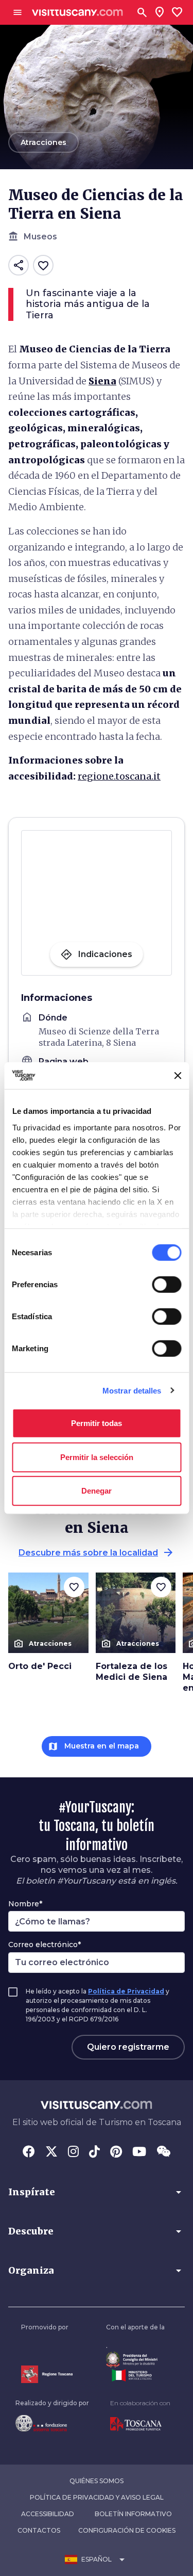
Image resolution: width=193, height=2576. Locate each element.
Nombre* (25, 1904)
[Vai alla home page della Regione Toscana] (47, 2374)
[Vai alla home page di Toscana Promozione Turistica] (140, 2424)
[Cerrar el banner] (178, 1076)
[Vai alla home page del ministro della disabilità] (135, 2360)
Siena (102, 381)
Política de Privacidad (126, 1991)
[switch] (166, 1285)
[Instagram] (73, 2152)
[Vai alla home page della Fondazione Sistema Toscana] (52, 2423)
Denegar (97, 1491)
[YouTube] (139, 2152)
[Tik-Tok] (94, 2152)
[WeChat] (163, 2152)
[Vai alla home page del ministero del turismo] (135, 2375)
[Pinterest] (116, 2152)
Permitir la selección (97, 1457)
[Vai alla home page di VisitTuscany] (77, 13)
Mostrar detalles (132, 1390)
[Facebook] (29, 2152)
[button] (97, 2192)
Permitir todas (97, 1423)
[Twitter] (51, 2152)
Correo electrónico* (45, 1945)
